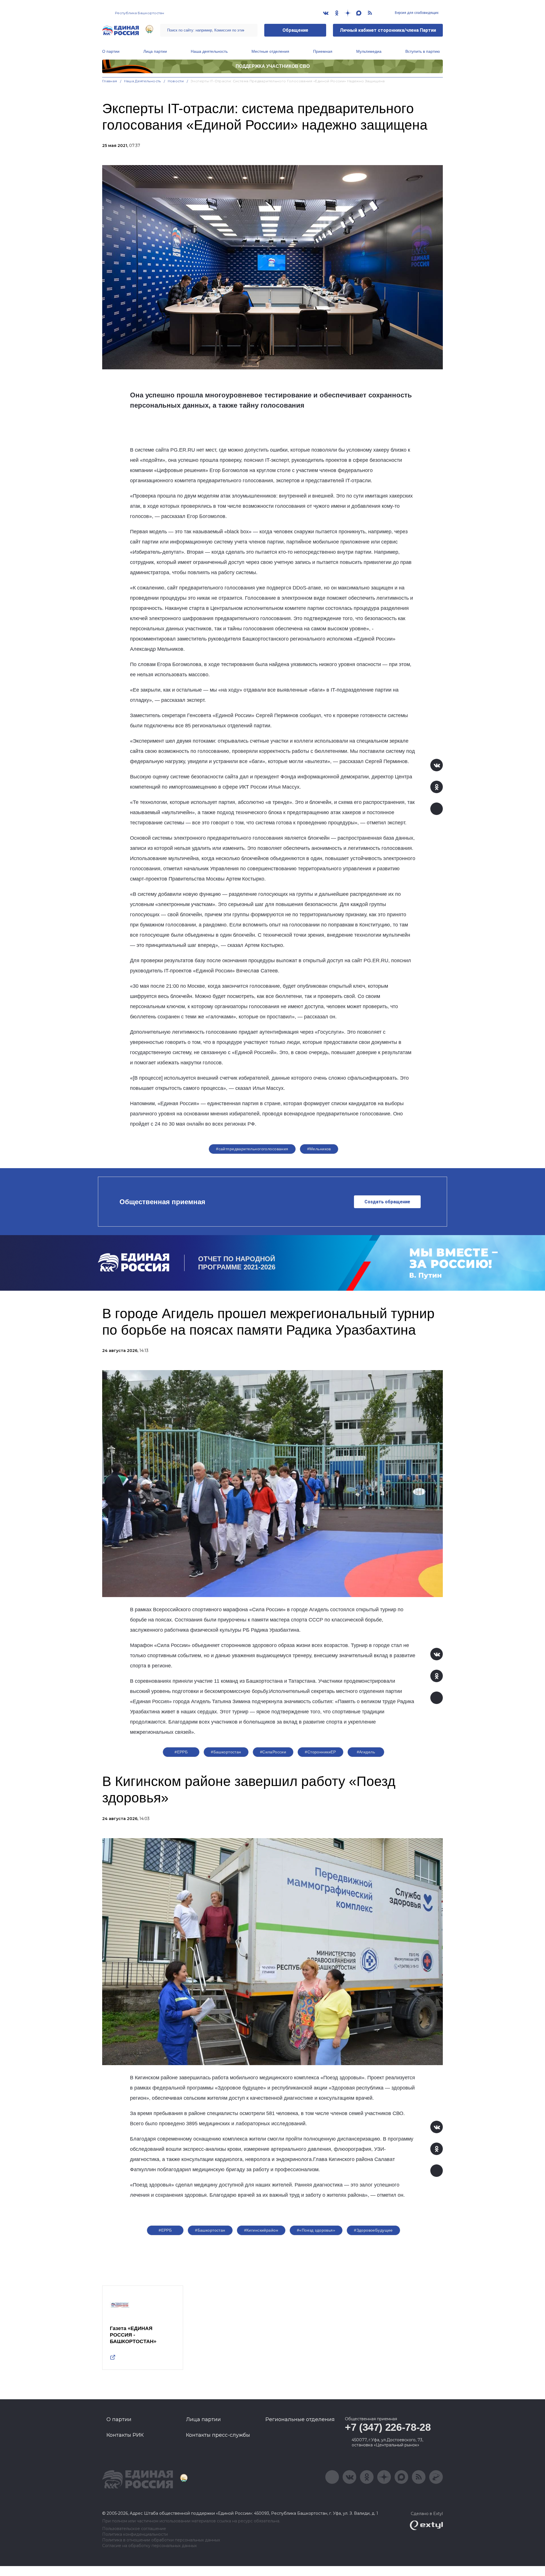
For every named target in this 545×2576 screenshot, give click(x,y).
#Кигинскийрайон (261, 2230)
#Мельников (319, 1149)
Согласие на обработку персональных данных (149, 2546)
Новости (176, 81)
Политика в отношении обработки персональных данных (161, 2540)
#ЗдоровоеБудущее (373, 2230)
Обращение (295, 30)
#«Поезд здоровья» (316, 2230)
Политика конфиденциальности (135, 2534)
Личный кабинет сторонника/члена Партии (388, 30)
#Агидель (366, 1752)
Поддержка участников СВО (273, 66)
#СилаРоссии (273, 1752)
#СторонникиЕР (320, 1752)
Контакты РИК (125, 2435)
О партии (111, 51)
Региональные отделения (300, 2419)
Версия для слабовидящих (416, 13)
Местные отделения (270, 51)
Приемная (323, 51)
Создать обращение (387, 1202)
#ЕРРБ (181, 1752)
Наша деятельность (209, 51)
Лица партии (155, 51)
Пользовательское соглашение (134, 2529)
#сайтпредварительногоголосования (252, 1149)
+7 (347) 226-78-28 (388, 2427)
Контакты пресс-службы (218, 2435)
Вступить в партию (423, 51)
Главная (110, 81)
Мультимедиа (369, 51)
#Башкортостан (226, 1752)
